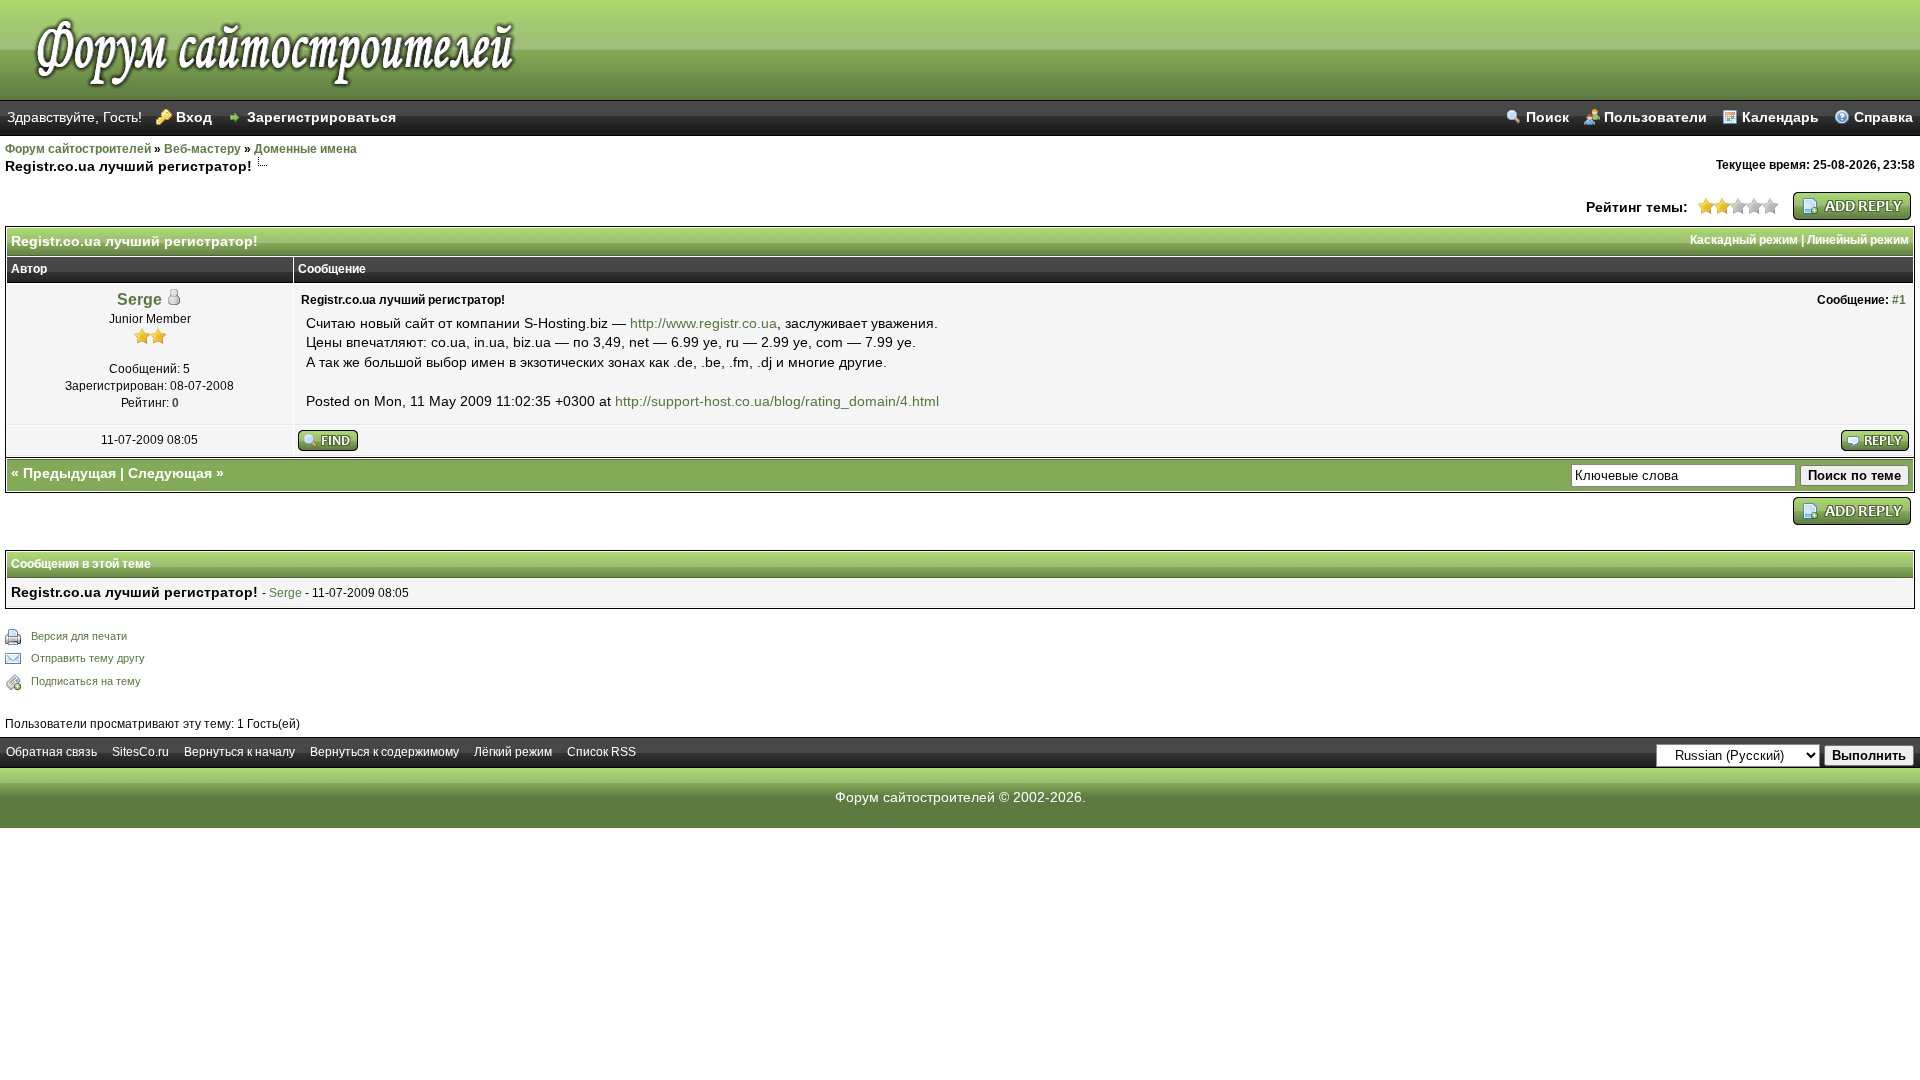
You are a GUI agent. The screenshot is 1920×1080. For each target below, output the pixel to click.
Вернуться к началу (239, 752)
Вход (194, 117)
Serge (139, 299)
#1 (1899, 300)
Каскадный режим (1744, 240)
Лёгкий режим (513, 752)
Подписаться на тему (86, 681)
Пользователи (1655, 117)
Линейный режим (1858, 240)
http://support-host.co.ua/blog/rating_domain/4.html (777, 401)
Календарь (1780, 117)
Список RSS (601, 752)
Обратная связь (51, 752)
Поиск (1547, 117)
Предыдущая (69, 473)
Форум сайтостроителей (78, 149)
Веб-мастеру (202, 149)
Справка (1883, 117)
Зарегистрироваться (321, 117)
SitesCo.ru (140, 752)
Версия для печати (79, 636)
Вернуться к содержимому (384, 752)
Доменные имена (305, 149)
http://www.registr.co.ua (703, 323)
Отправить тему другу (88, 658)
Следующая (170, 473)
